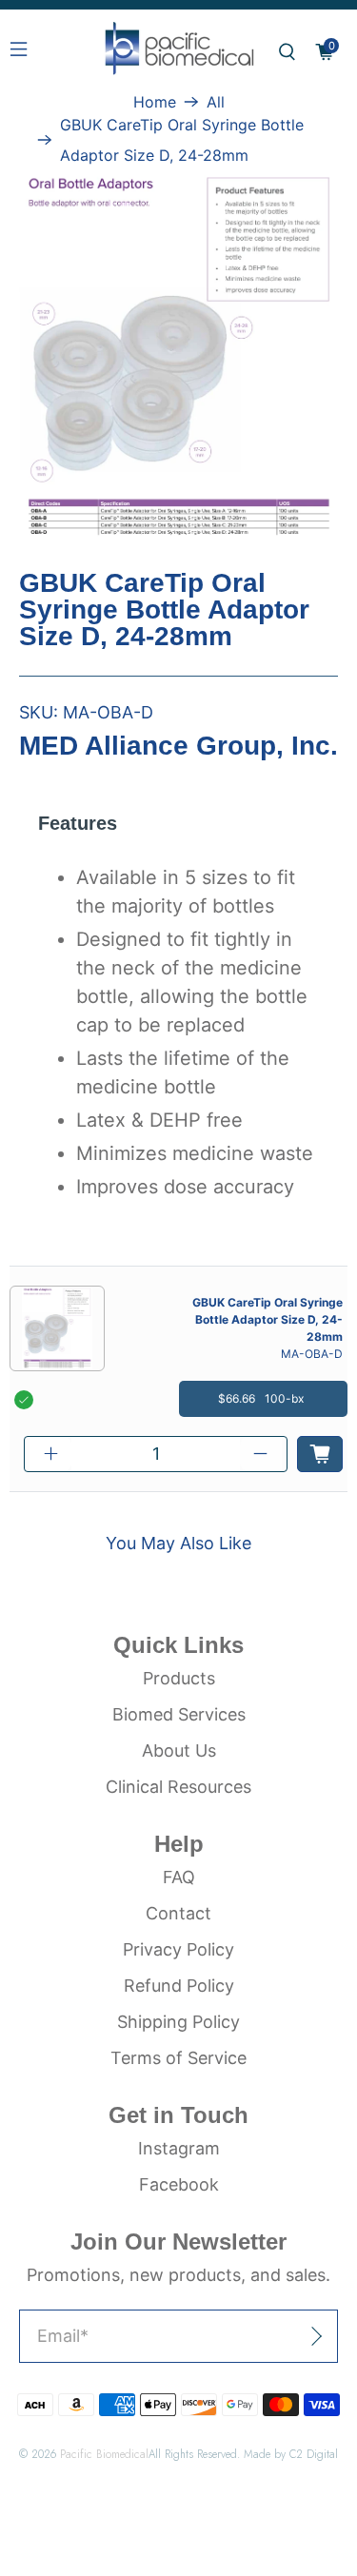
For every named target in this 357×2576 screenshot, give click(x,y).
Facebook (179, 2184)
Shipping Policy (178, 2022)
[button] (287, 52)
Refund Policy (179, 1986)
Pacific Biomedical (104, 2454)
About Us (179, 1750)
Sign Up (272, 2336)
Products (179, 1678)
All (216, 102)
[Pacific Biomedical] (179, 52)
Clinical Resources (178, 1787)
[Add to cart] (320, 1454)
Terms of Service (178, 2058)
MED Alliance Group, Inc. (178, 746)
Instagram (179, 2148)
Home (155, 102)
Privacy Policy (178, 1949)
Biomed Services (179, 1714)
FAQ (179, 1877)
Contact (178, 1913)
